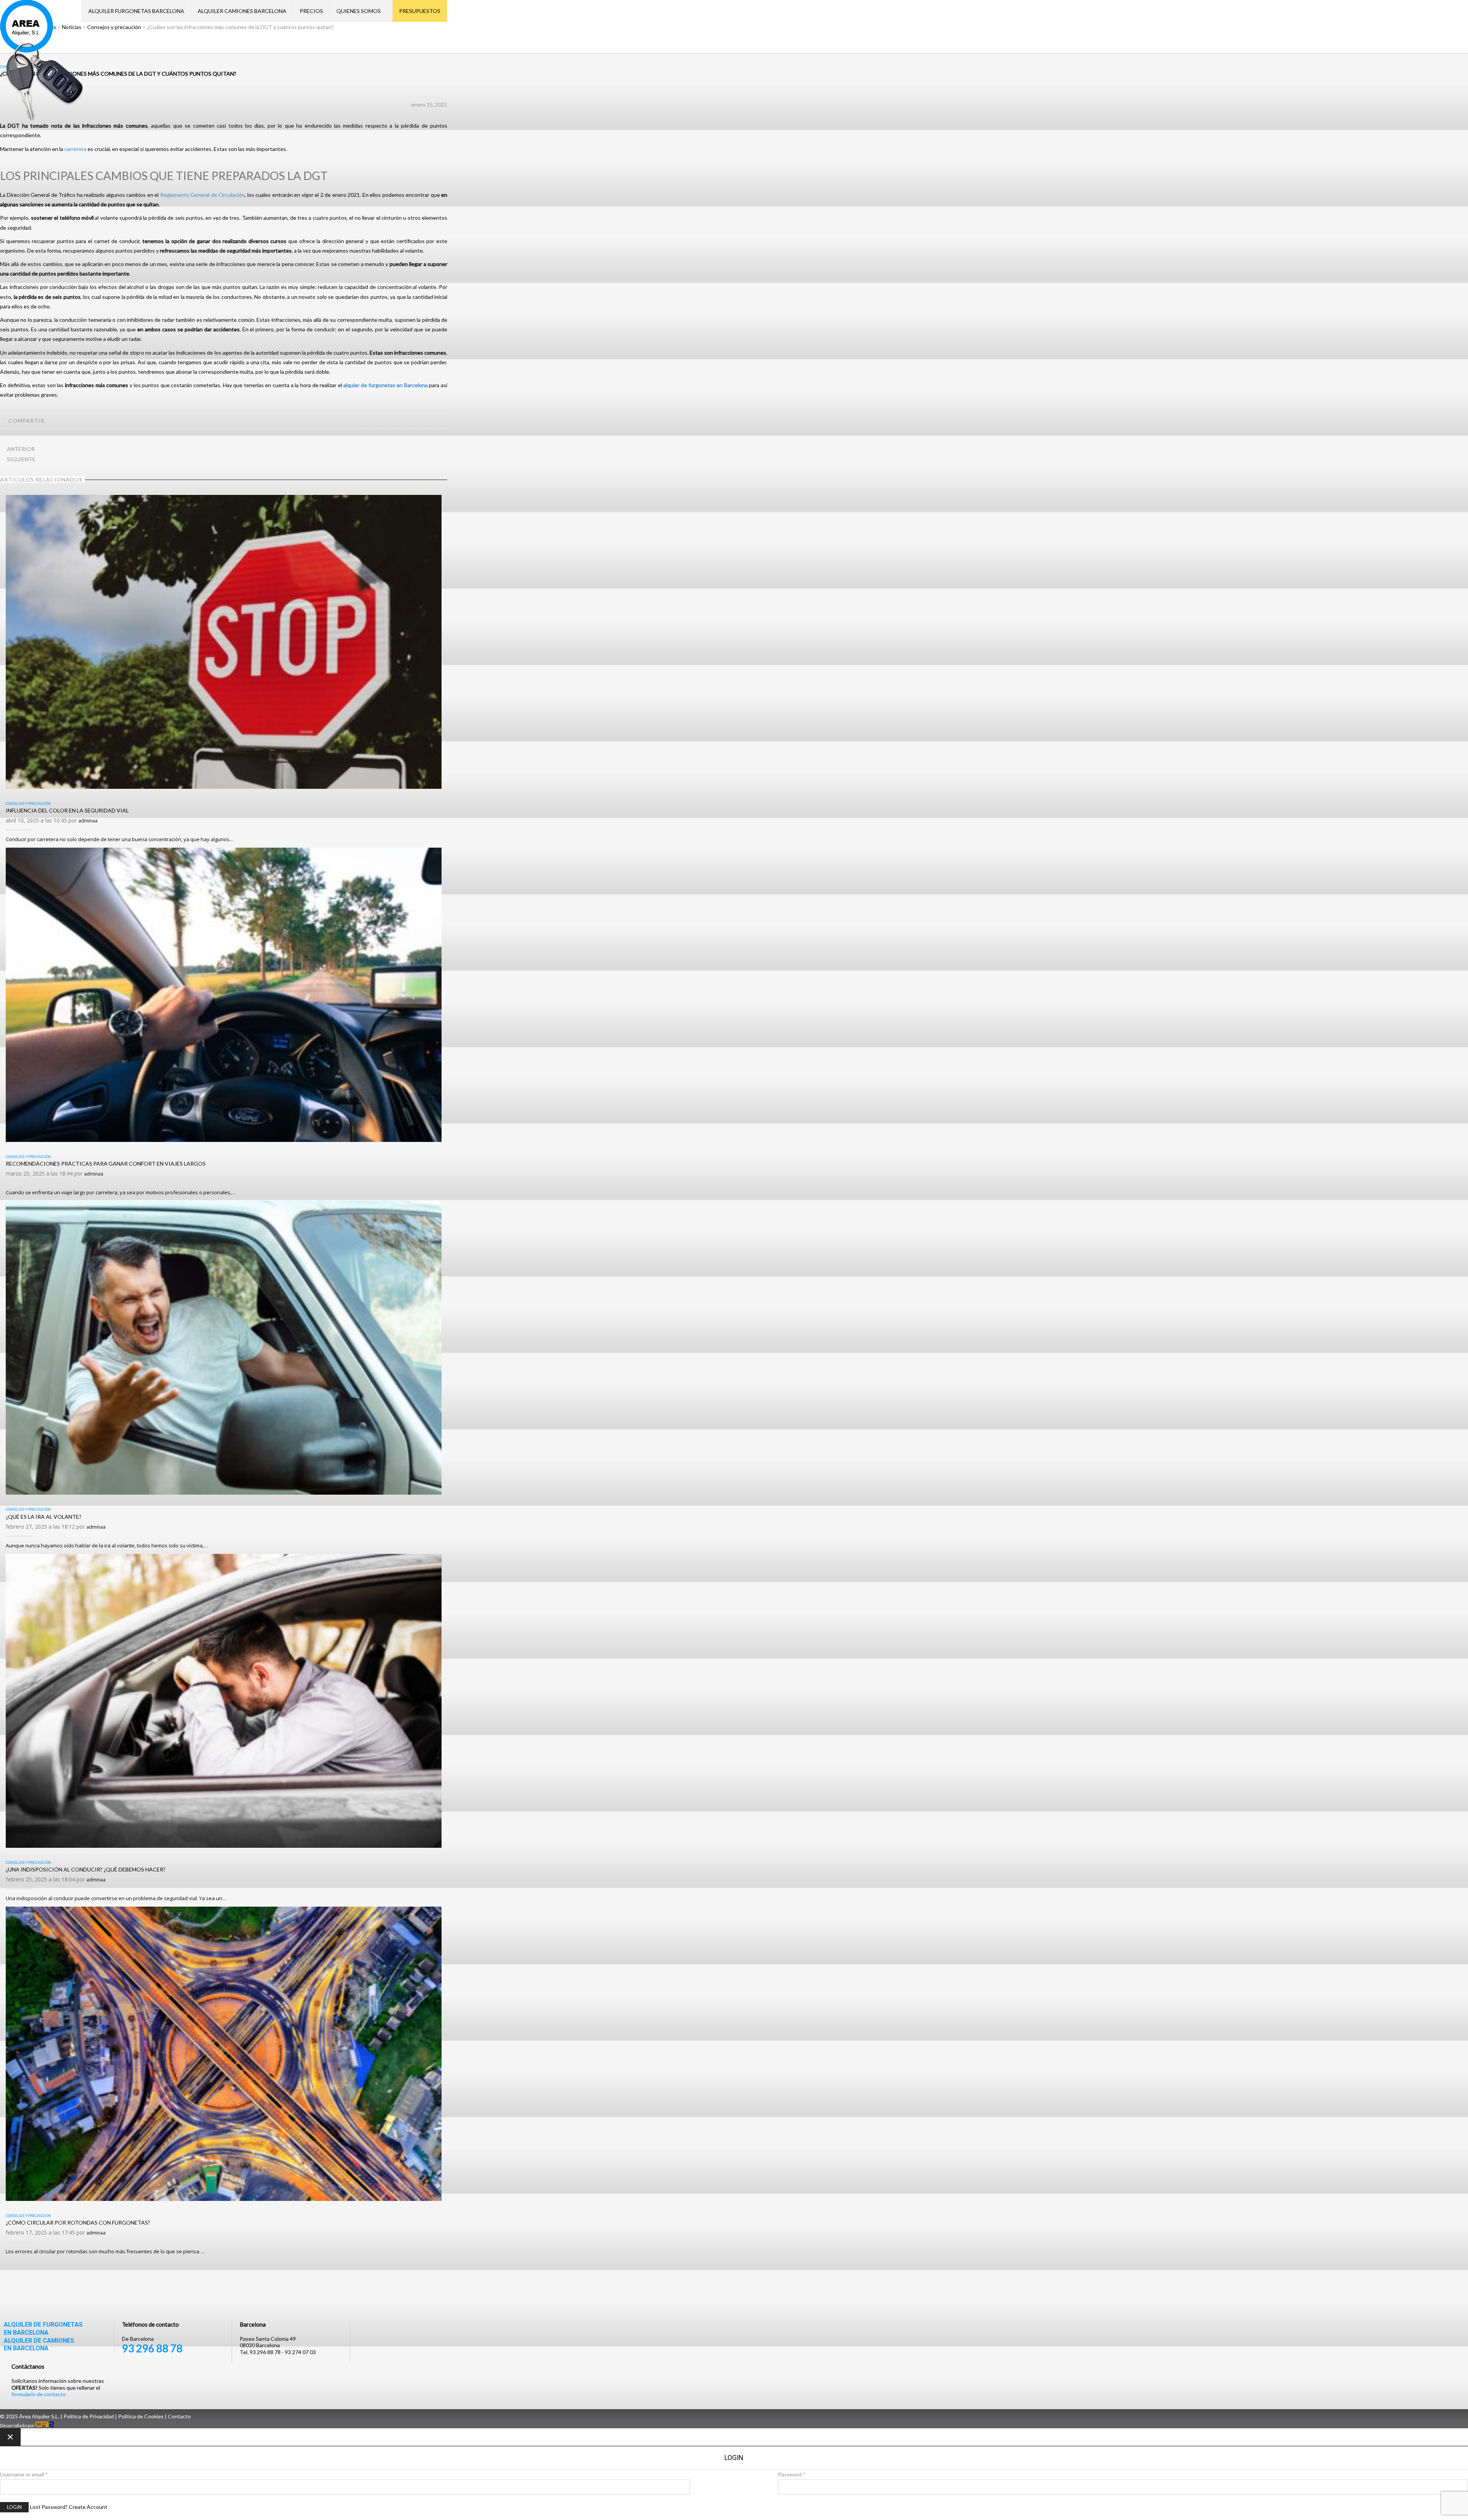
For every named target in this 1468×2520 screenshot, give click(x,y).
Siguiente (21, 459)
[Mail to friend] (439, 420)
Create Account (88, 2507)
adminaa (88, 821)
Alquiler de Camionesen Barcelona (39, 2345)
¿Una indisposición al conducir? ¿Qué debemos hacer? (86, 1869)
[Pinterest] (406, 420)
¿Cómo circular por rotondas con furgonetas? (78, 2222)
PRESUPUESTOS (420, 11)
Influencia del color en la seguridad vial (67, 810)
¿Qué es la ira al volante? (44, 1517)
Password (792, 2474)
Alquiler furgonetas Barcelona (136, 11)
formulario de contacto (39, 2394)
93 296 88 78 (152, 2348)
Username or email (24, 2474)
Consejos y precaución (28, 804)
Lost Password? (49, 2507)
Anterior (21, 449)
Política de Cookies (141, 2416)
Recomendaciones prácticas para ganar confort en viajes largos (106, 1164)
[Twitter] (373, 420)
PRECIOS (311, 11)
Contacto (179, 2416)
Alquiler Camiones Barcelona (242, 11)
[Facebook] (389, 420)
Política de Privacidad (89, 2416)
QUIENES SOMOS (359, 11)
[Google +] (422, 420)
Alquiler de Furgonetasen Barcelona (43, 2329)
